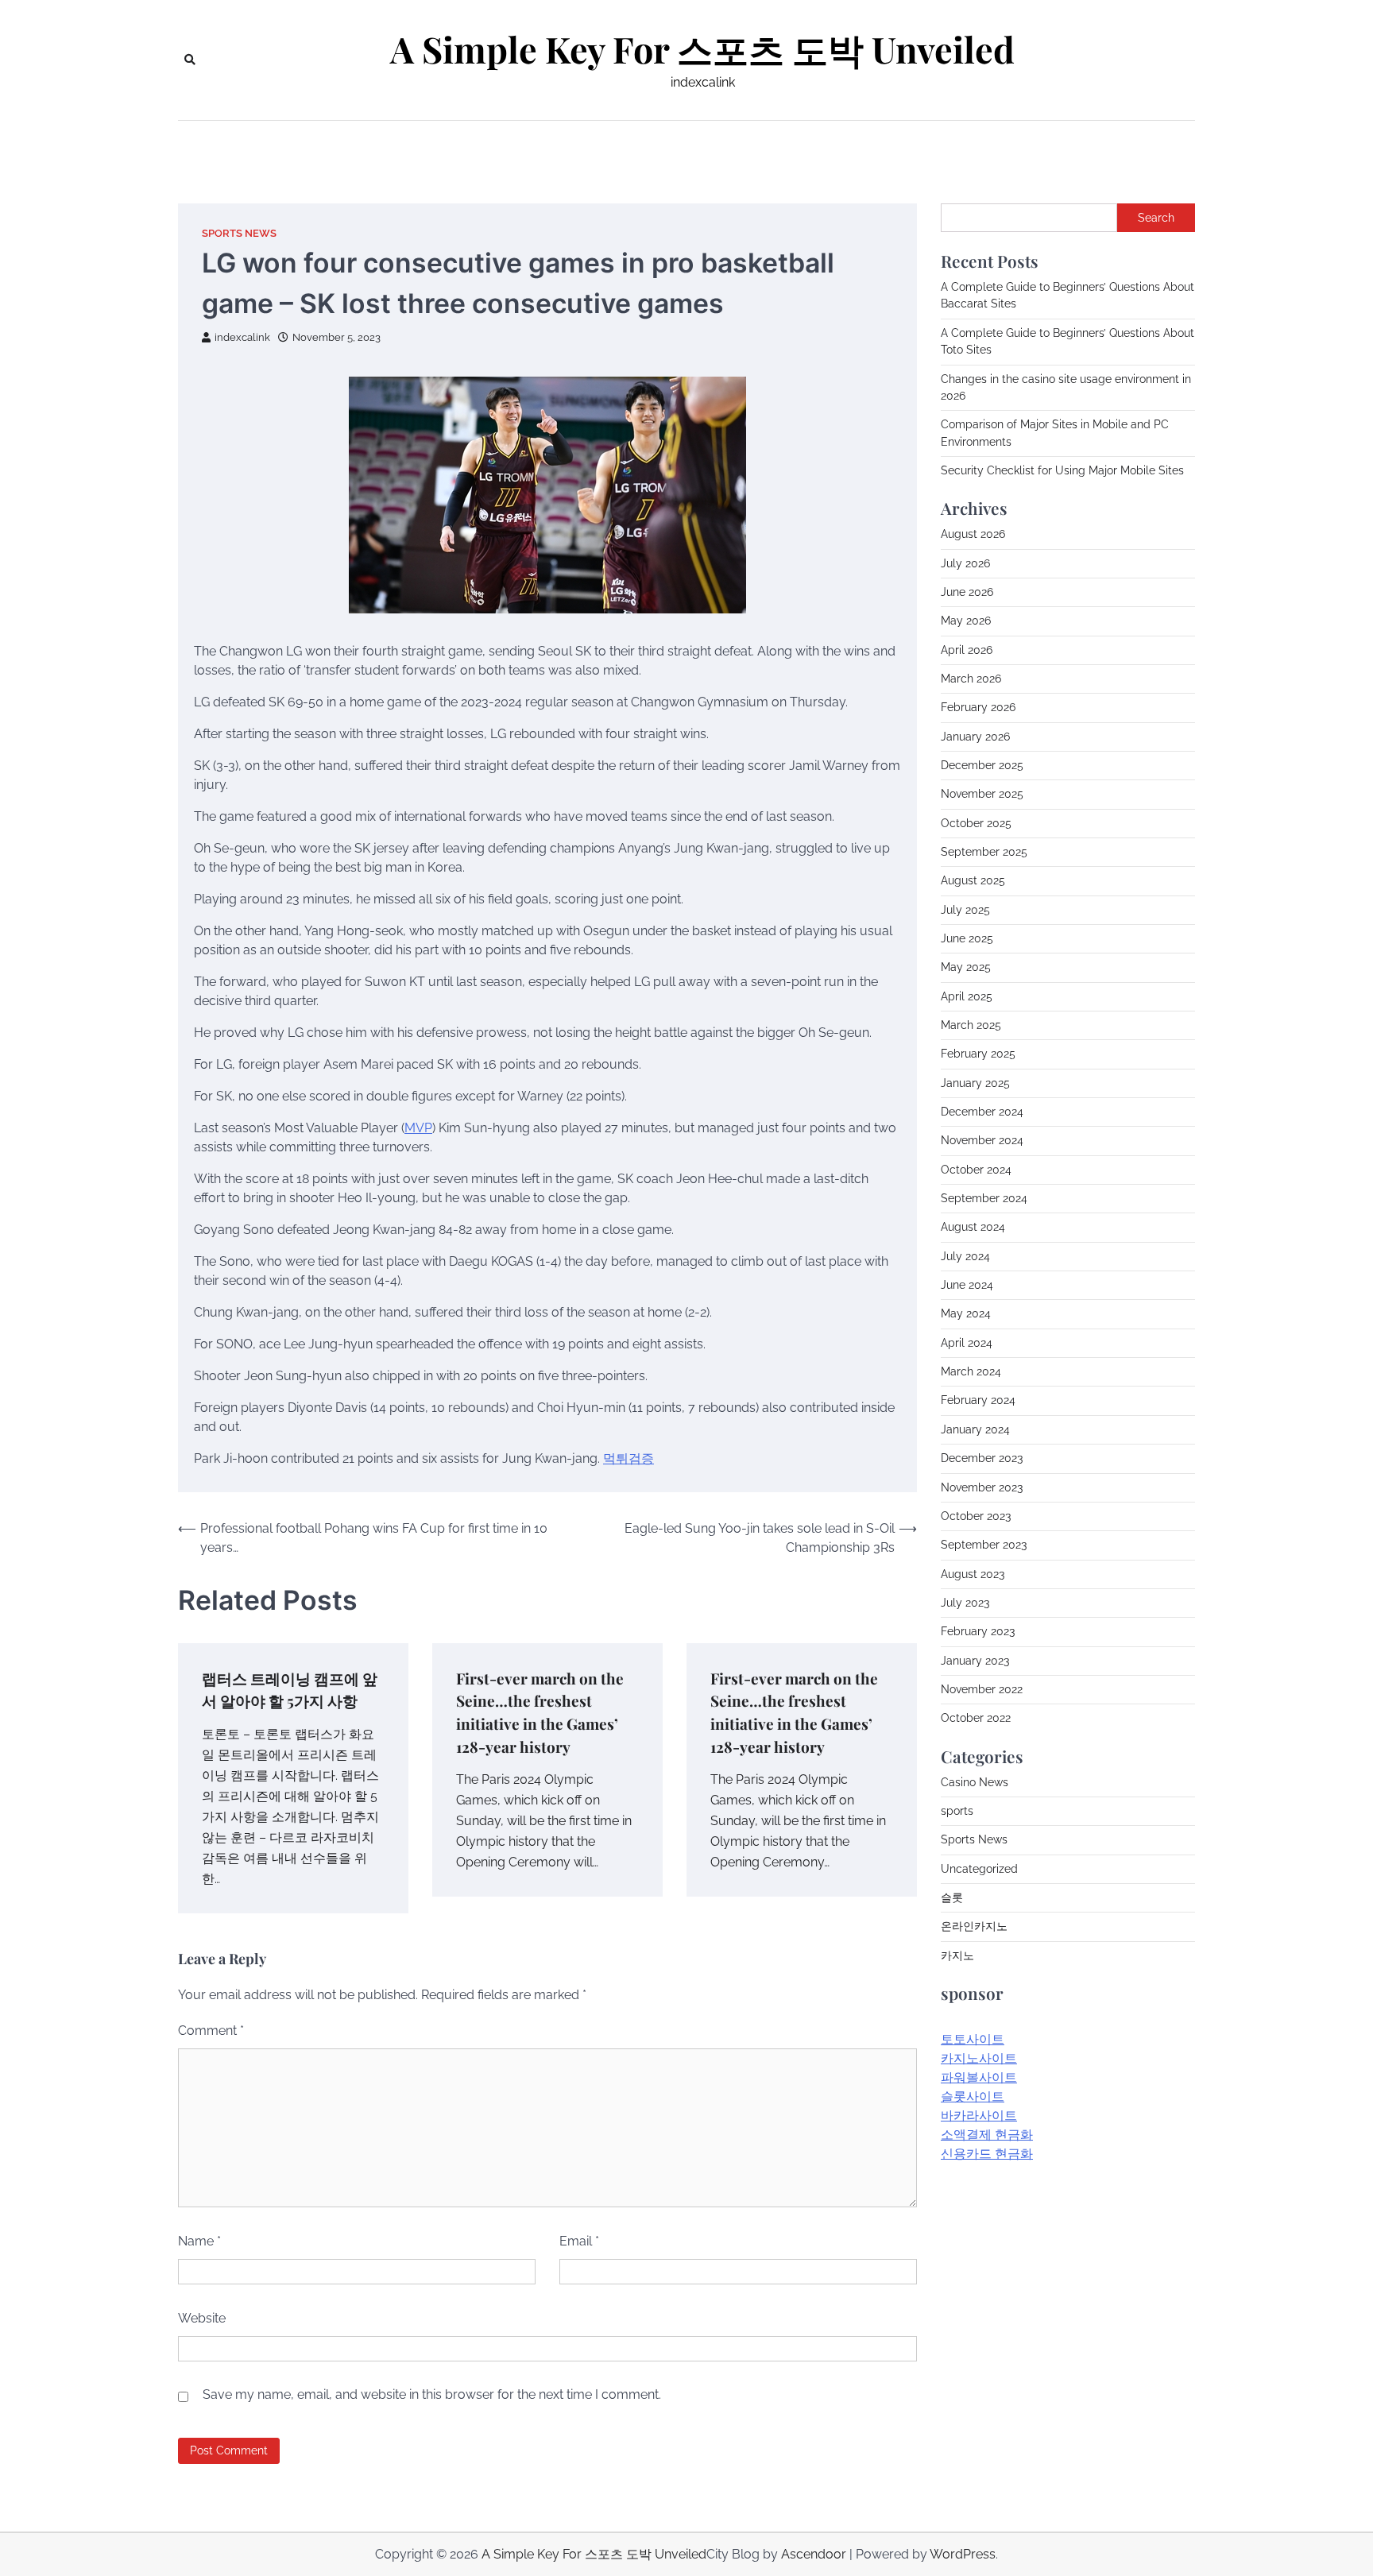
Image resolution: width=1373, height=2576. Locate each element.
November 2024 (982, 1140)
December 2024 (982, 1112)
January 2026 (975, 737)
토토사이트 (973, 2039)
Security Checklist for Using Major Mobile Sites (1062, 470)
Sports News (239, 233)
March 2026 (971, 679)
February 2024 (978, 1400)
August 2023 (973, 1574)
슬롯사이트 (973, 2096)
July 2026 (965, 563)
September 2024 (984, 1198)
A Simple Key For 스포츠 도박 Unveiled (702, 49)
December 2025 (982, 765)
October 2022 (976, 1718)
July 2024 (965, 1256)
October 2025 (976, 823)
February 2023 (978, 1631)
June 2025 (967, 938)
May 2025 (966, 967)
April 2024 (967, 1343)
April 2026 (967, 650)
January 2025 (975, 1083)
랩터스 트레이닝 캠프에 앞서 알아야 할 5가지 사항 (290, 1690)
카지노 (957, 1955)
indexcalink (242, 337)
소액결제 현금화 (987, 2135)
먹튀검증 (628, 1458)
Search (1156, 218)
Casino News (975, 1782)
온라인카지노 (974, 1926)
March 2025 (971, 1025)
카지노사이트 (979, 2058)
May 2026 (966, 621)
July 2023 (965, 1603)
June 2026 (967, 592)
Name (199, 2241)
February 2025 (978, 1054)
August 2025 (973, 880)
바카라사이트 (979, 2116)
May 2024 (966, 1313)
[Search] (190, 60)
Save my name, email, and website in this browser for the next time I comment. (432, 2394)
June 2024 (967, 1285)
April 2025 (967, 996)
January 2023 (975, 1661)
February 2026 (978, 707)
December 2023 (982, 1458)
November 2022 (982, 1689)
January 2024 (975, 1429)
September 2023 (984, 1545)
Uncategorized (979, 1869)
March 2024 (971, 1371)
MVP (418, 1128)
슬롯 (952, 1897)
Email (579, 2241)
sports (957, 1811)
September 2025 (984, 852)
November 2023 (982, 1487)
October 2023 (976, 1516)
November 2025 (982, 794)
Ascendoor (814, 2554)
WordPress (963, 2554)
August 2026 (973, 534)
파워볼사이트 (979, 2077)
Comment (211, 2031)
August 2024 (973, 1227)
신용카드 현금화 (987, 2154)
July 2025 (965, 910)
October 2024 (976, 1170)
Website (202, 2318)
